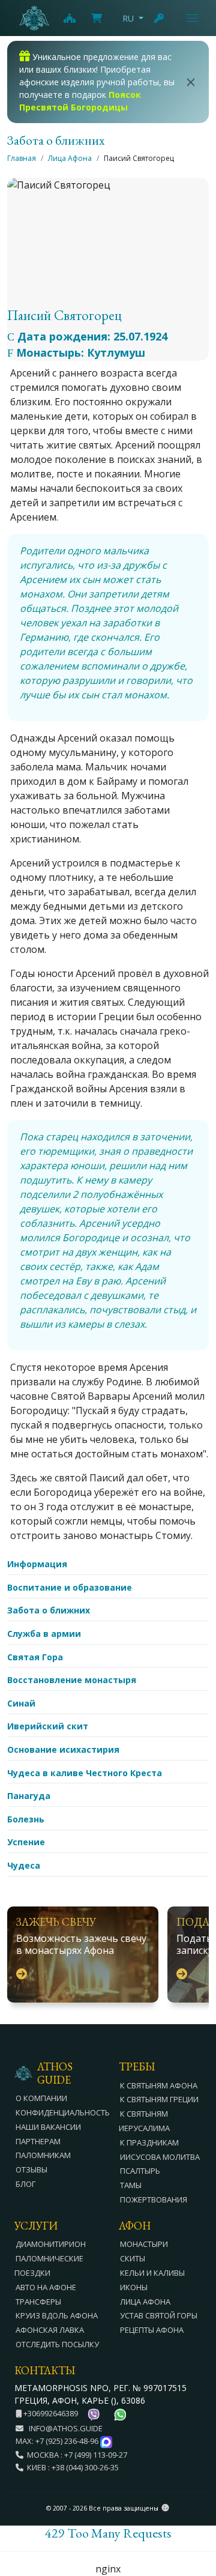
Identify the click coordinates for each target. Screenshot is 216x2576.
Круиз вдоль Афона (57, 2315)
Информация (37, 1564)
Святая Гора (35, 1657)
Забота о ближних (49, 1610)
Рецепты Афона (152, 2330)
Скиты (133, 2258)
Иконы (134, 2287)
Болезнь (26, 1819)
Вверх (196, 2501)
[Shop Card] (97, 18)
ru (128, 18)
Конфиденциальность (63, 2112)
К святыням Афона (159, 2085)
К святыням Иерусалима (144, 2121)
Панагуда (29, 1796)
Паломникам (43, 2155)
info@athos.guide (66, 2428)
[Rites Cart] (69, 18)
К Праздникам (149, 2142)
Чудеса (24, 1865)
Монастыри (144, 2244)
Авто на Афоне (46, 2287)
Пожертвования (154, 2200)
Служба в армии (44, 1634)
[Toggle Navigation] (192, 18)
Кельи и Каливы (152, 2273)
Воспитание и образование (70, 1587)
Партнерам (38, 2141)
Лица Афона (70, 158)
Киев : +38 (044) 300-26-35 (71, 2467)
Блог (25, 2184)
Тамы (131, 2185)
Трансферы (38, 2302)
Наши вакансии (48, 2127)
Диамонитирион (51, 2244)
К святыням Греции (159, 2099)
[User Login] (160, 18)
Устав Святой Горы (159, 2315)
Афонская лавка (50, 2330)
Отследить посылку (57, 2344)
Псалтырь (140, 2171)
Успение (26, 1842)
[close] (191, 82)
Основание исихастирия (63, 1749)
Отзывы (31, 2169)
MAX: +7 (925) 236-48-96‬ (58, 2441)
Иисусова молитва (160, 2157)
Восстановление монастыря (72, 1680)
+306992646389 (50, 2413)
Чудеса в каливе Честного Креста (85, 1773)
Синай (21, 1703)
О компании (41, 2098)
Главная (22, 158)
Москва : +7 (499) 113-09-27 (75, 2455)
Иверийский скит (48, 1726)
